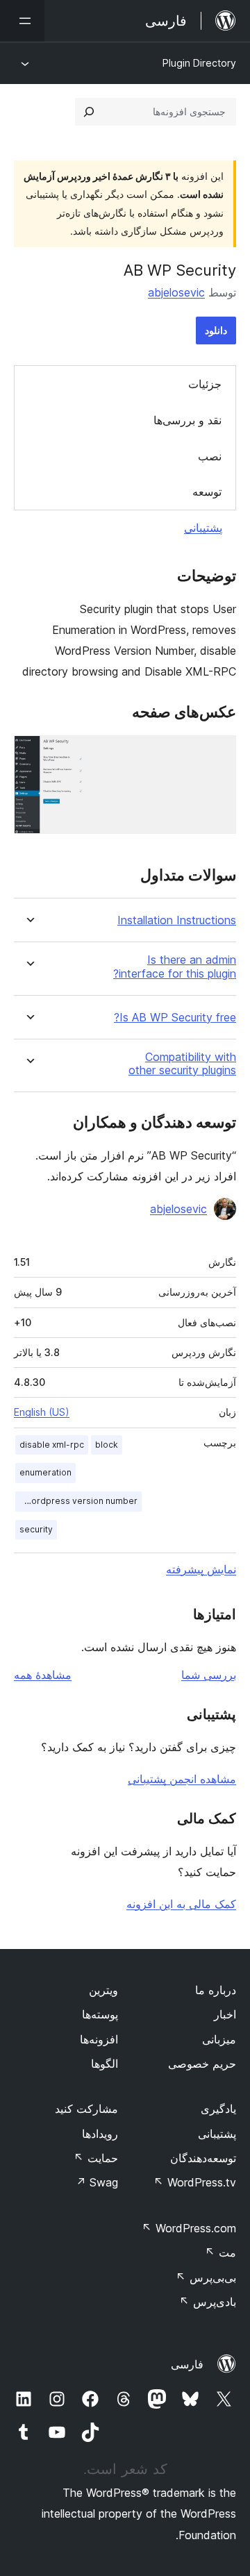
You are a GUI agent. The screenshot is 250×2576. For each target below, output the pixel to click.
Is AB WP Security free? (175, 1018)
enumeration (45, 1472)
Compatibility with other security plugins (182, 1064)
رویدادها (100, 2134)
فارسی (187, 2364)
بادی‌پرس (208, 2302)
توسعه (207, 492)
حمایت (96, 2158)
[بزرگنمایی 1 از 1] (217, 754)
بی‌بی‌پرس (206, 2277)
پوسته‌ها (100, 2014)
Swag (97, 2182)
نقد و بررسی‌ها (187, 420)
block (107, 1445)
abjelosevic (176, 292)
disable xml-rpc (52, 1445)
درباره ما (216, 1990)
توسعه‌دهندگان (203, 2158)
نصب (210, 456)
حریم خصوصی (202, 2064)
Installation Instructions (177, 920)
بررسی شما (209, 1675)
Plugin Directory (199, 63)
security (36, 1529)
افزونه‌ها (99, 2039)
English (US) (42, 1412)
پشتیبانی (203, 528)
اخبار (225, 2014)
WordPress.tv (195, 2182)
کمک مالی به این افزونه (181, 1904)
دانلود (216, 330)
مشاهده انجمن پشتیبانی (182, 1779)
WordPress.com (189, 2228)
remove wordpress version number (76, 1501)
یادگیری (218, 2109)
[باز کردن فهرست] (22, 21)
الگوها (105, 2064)
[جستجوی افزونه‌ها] (89, 112)
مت (220, 2252)
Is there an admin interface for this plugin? (175, 967)
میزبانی (219, 2039)
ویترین (103, 1990)
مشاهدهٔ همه (43, 1675)
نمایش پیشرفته (201, 1569)
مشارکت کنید (86, 2109)
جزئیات (205, 384)
